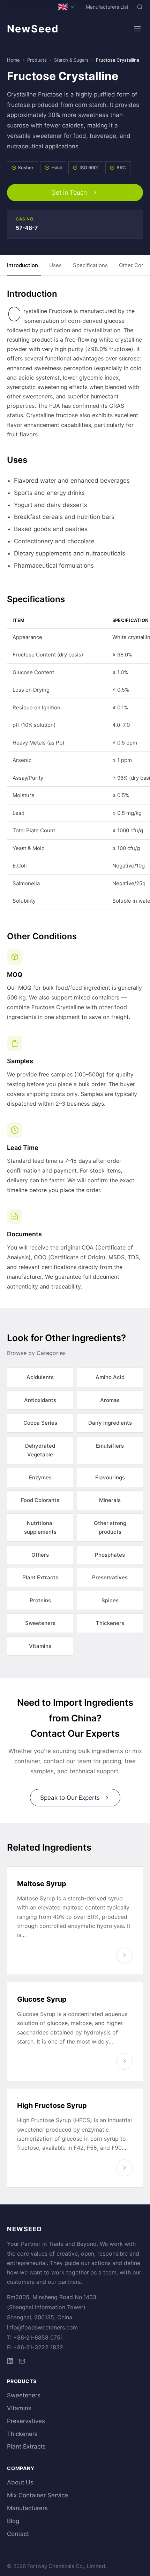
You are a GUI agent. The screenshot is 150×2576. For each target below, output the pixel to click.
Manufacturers (27, 2508)
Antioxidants (40, 1400)
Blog (13, 2521)
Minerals (110, 1500)
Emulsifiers (110, 1446)
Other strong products (110, 1528)
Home (13, 60)
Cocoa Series (40, 1423)
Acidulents (40, 1377)
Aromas (110, 1400)
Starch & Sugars (71, 60)
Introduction (22, 265)
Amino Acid (110, 1377)
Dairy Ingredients (110, 1423)
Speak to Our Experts (70, 1798)
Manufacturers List (107, 7)
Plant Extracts (40, 1577)
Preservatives (110, 1577)
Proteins (40, 1600)
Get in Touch (69, 193)
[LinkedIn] (10, 2362)
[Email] (22, 2362)
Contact (18, 2534)
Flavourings (110, 1477)
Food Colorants (40, 1500)
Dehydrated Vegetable (40, 1450)
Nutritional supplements (40, 1528)
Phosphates (110, 1555)
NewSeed (33, 29)
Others (40, 1555)
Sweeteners (40, 1623)
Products (37, 60)
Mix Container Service (37, 2495)
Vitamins (40, 1646)
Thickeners (110, 1623)
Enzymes (40, 1477)
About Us (20, 2482)
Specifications (90, 265)
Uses (55, 265)
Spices (110, 1600)
